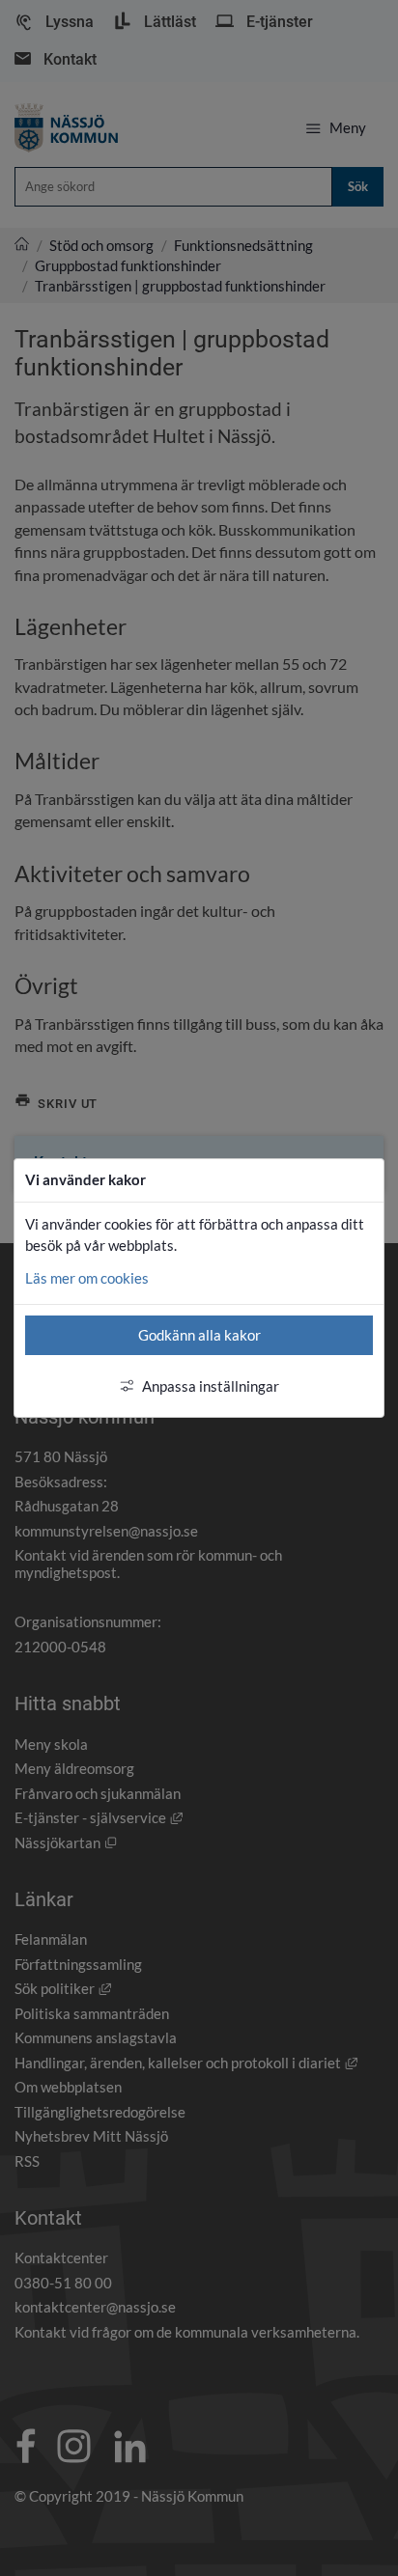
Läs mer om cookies (87, 1278)
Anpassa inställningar (211, 1386)
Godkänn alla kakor (199, 1335)
